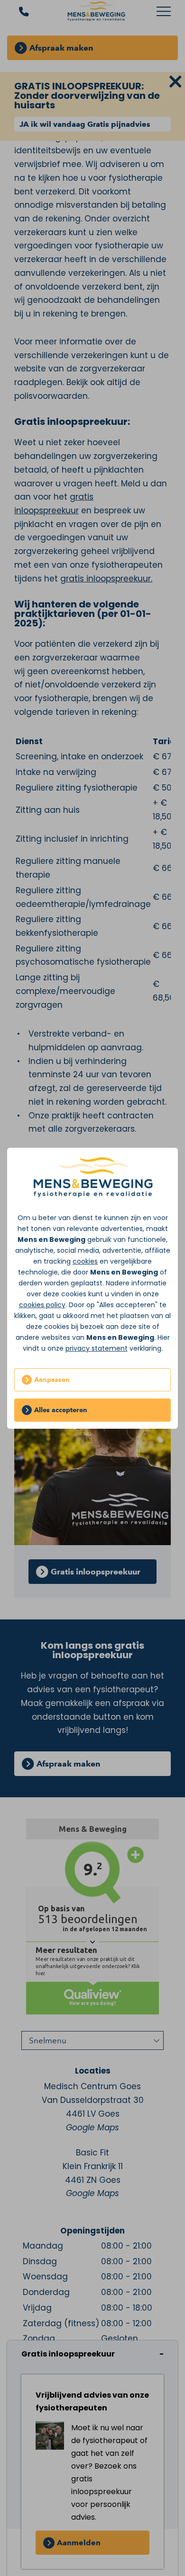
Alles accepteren (61, 1410)
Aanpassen (52, 1380)
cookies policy (42, 1305)
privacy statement (97, 1348)
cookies (85, 1261)
